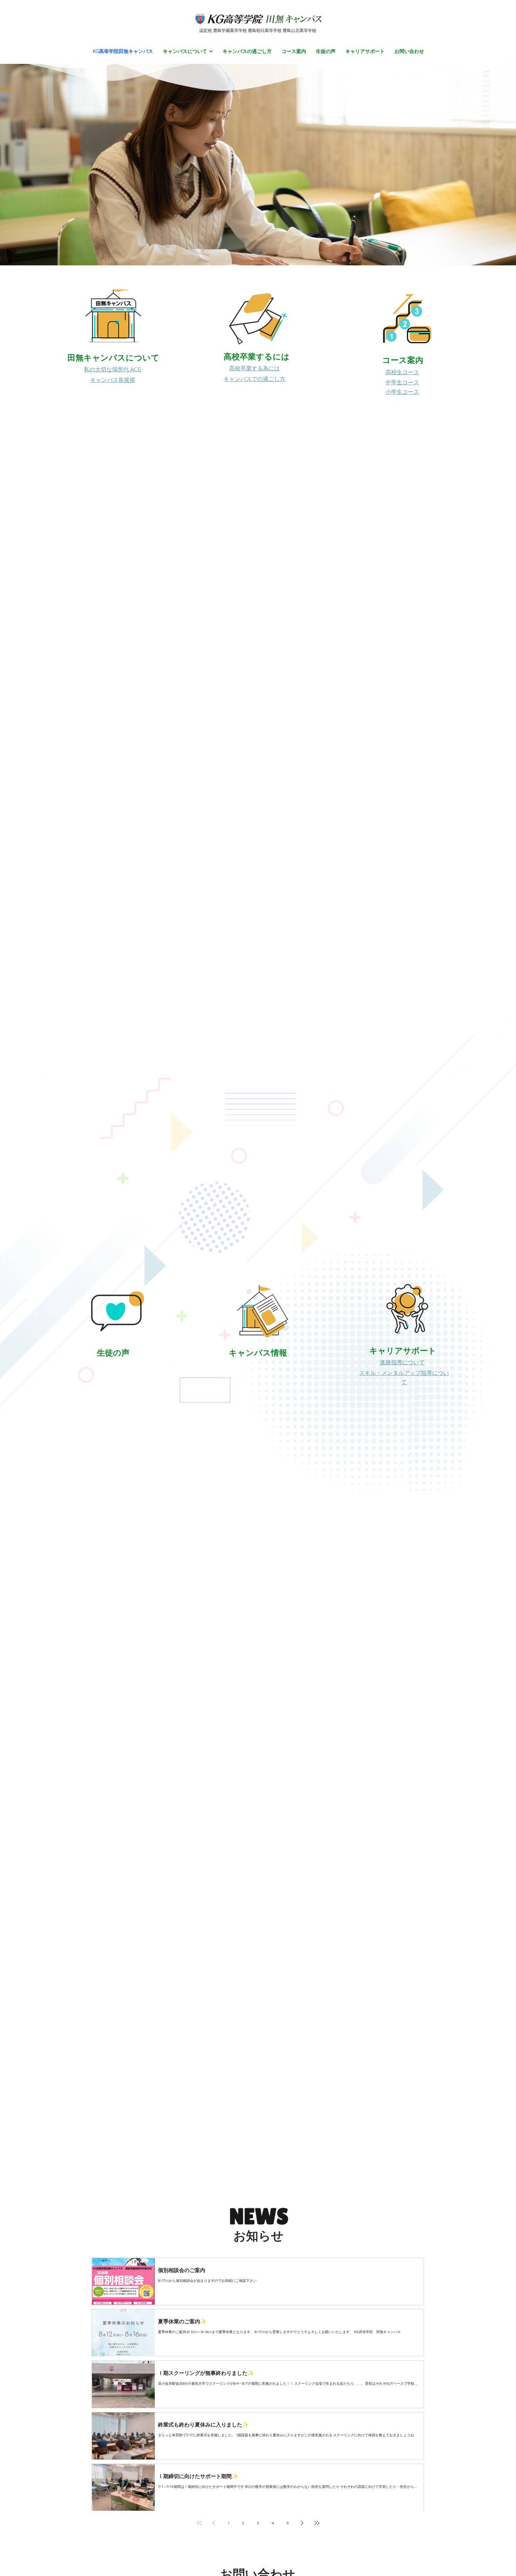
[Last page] (317, 2523)
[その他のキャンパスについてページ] (211, 51)
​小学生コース (402, 392)
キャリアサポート (403, 1350)
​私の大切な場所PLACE (113, 369)
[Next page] (302, 2523)
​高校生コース (402, 372)
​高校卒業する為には (254, 368)
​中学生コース (402, 382)
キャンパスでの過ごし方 (254, 379)
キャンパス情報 (258, 1353)
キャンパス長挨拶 (113, 380)
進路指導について (402, 1362)
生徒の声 (113, 1353)
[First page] (199, 2523)
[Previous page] (214, 2523)
